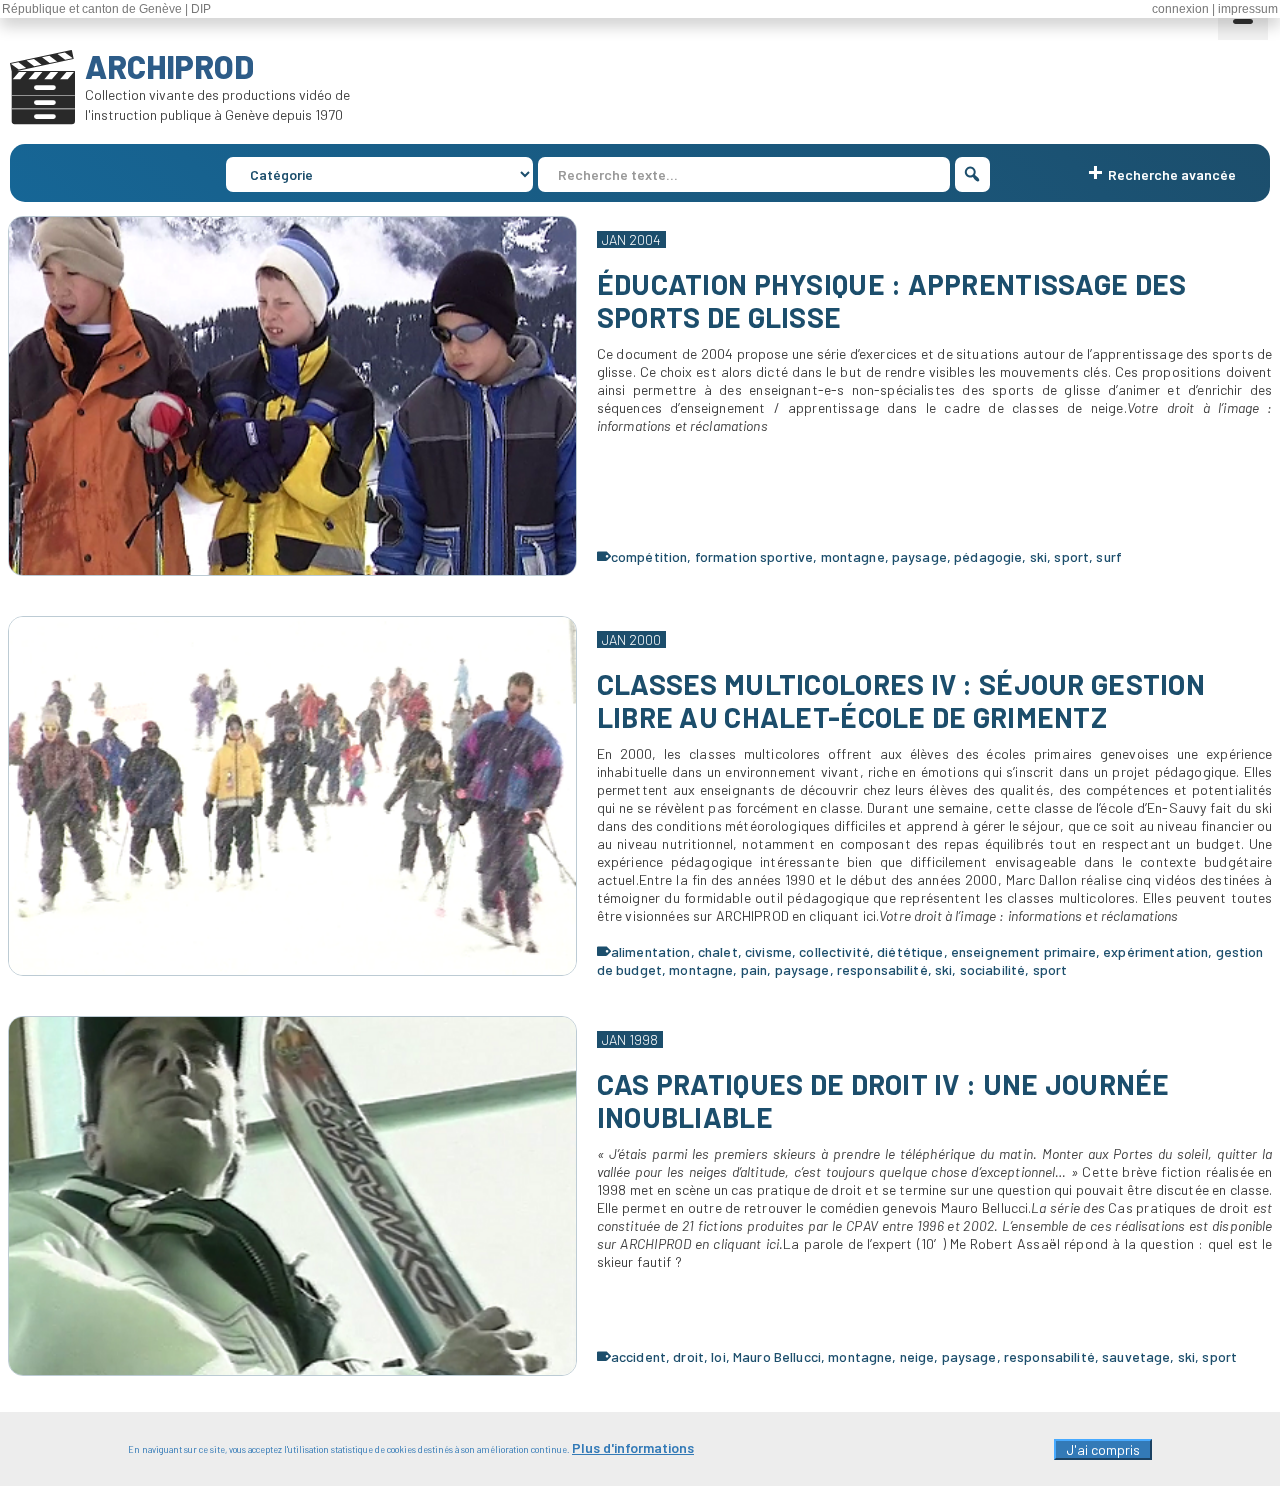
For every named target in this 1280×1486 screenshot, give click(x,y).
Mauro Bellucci (777, 1356)
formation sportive (754, 556)
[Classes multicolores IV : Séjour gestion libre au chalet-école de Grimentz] (292, 796)
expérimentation (1155, 951)
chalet (718, 951)
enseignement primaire (1023, 951)
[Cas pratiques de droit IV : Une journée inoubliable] (292, 1196)
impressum (1248, 9)
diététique (910, 951)
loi (718, 1356)
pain (754, 969)
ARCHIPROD (169, 66)
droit (688, 1356)
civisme (768, 951)
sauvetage (1136, 1356)
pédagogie (988, 556)
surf (1109, 556)
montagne (853, 556)
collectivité (834, 951)
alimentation (651, 951)
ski (1038, 556)
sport (1071, 556)
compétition (649, 556)
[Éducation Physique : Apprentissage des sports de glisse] (292, 396)
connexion (1180, 9)
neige (917, 1356)
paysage (919, 556)
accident (638, 1356)
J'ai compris (1103, 1449)
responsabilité (882, 969)
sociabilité (993, 969)
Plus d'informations (633, 1447)
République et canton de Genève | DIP (106, 9)
